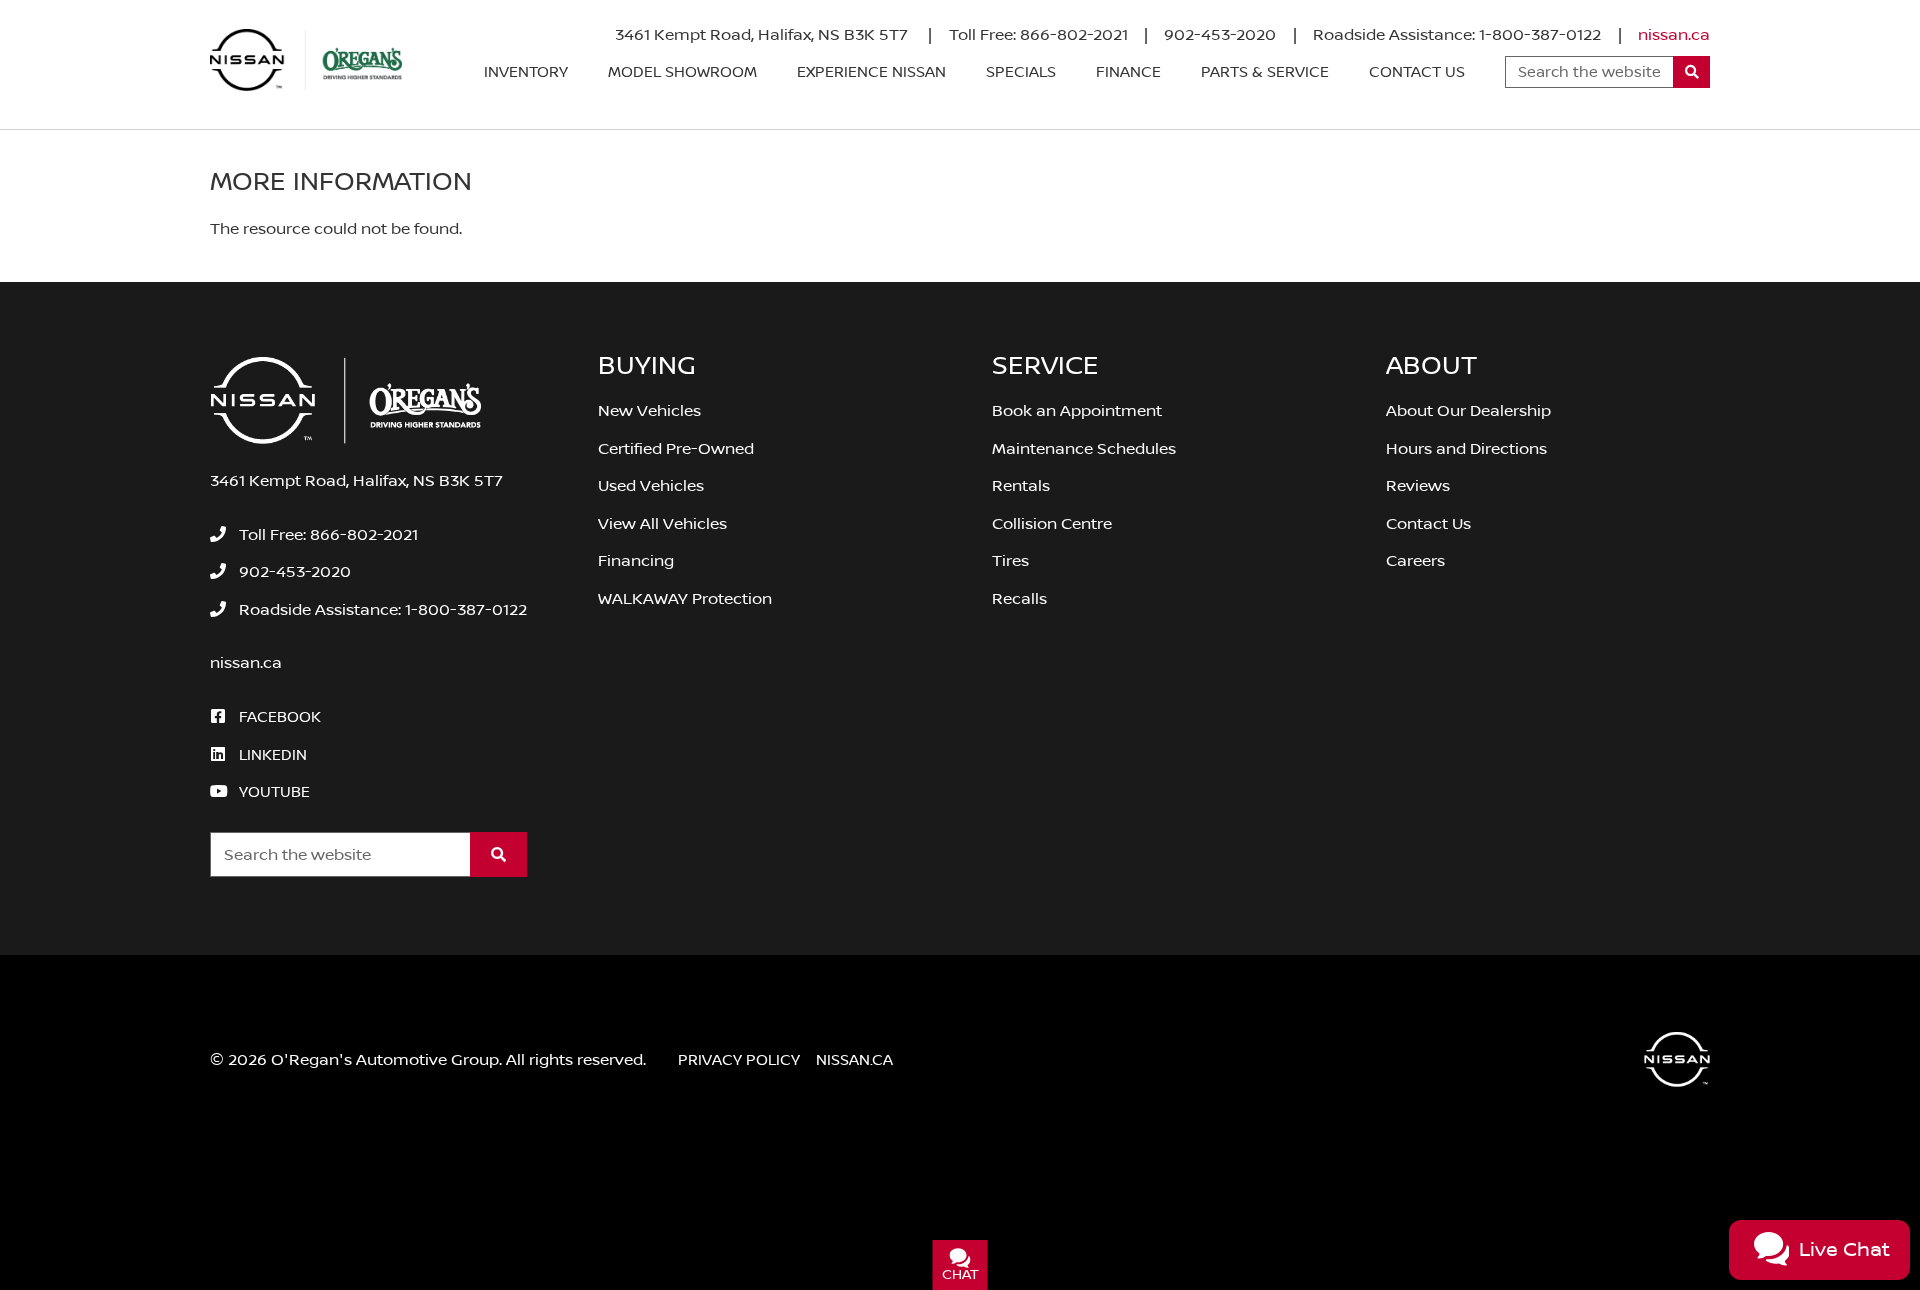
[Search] (1691, 72)
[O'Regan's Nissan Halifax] (306, 60)
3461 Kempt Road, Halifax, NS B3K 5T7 (763, 35)
